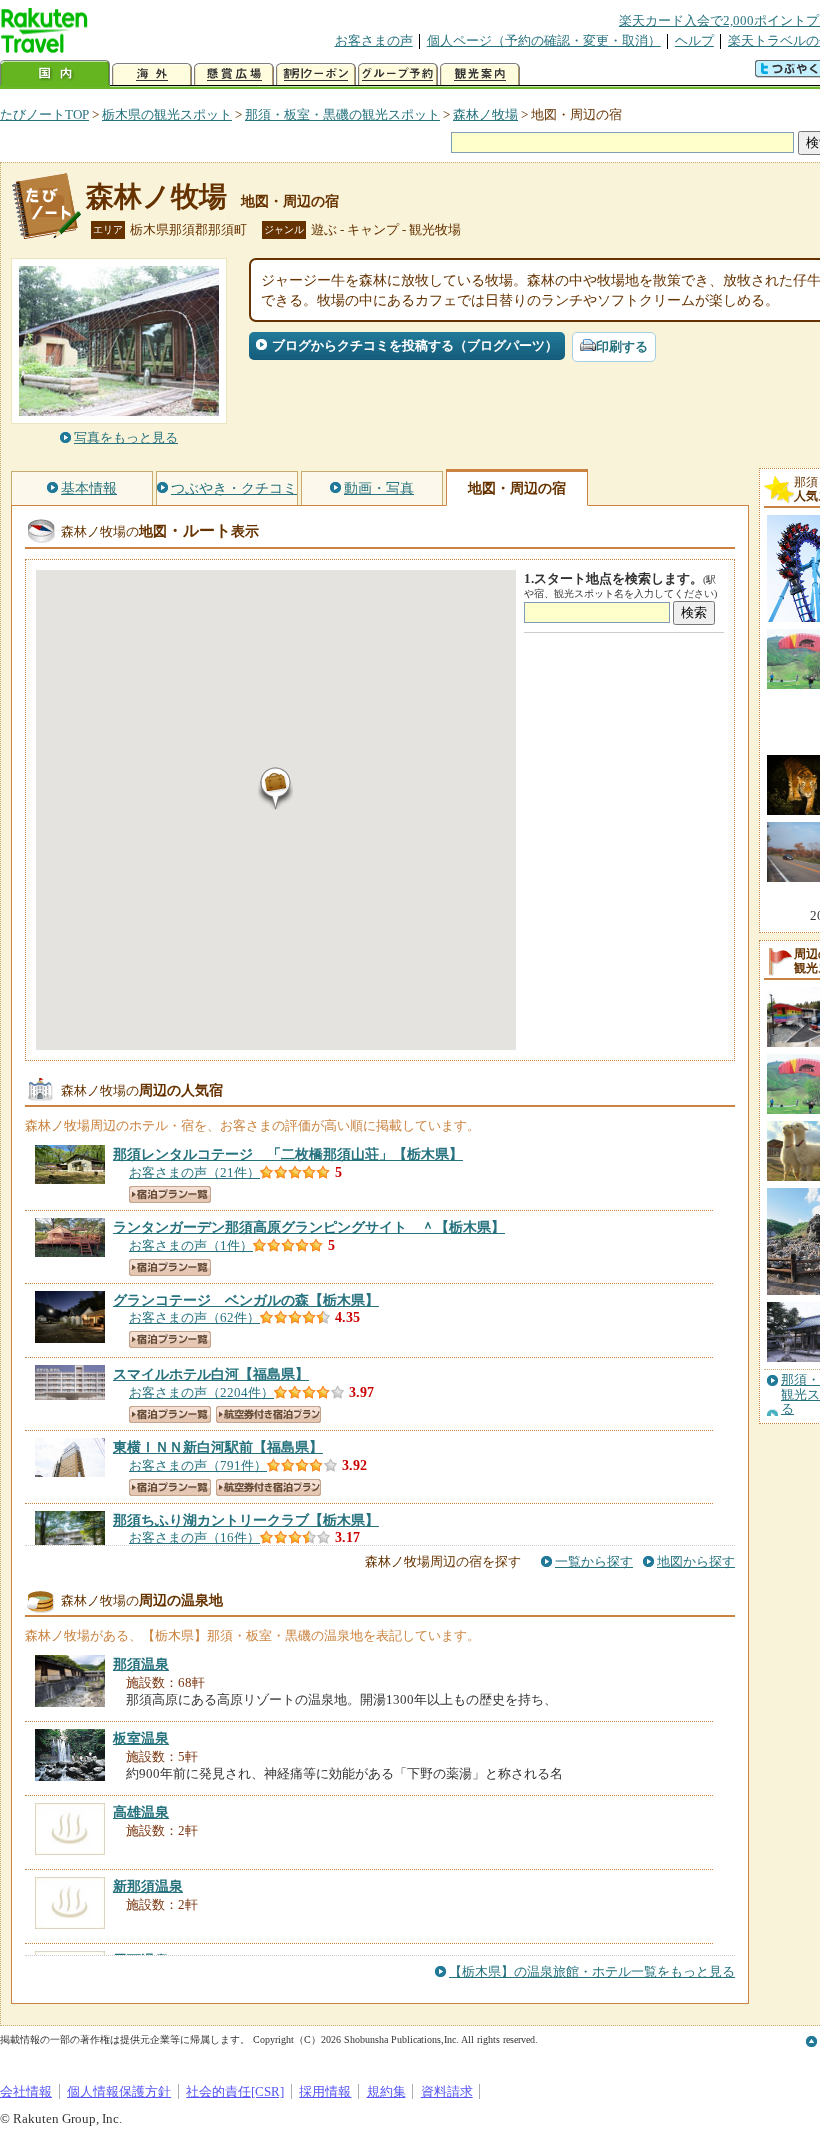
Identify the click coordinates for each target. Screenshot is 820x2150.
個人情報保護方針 (119, 2091)
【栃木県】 (288, 1154)
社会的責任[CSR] (235, 2091)
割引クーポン (316, 74)
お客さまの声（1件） (191, 1245)
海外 (152, 74)
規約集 (386, 2091)
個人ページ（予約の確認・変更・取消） (544, 40)
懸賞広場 (234, 74)
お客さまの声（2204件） (201, 1392)
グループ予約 (398, 74)
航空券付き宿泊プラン (268, 1414)
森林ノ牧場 (485, 114)
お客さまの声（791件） (198, 1465)
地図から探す (696, 1561)
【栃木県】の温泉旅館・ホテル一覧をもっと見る (592, 1971)
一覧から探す (594, 1561)
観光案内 (480, 74)
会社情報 (26, 2091)
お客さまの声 (374, 40)
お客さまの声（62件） (194, 1317)
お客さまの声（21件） (194, 1172)
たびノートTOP (44, 114)
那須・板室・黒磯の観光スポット (342, 114)
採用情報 (325, 2091)
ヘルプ (694, 40)
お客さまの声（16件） (194, 1537)
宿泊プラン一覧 (170, 1194)
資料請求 (447, 2091)
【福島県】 (211, 1374)
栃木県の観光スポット (167, 114)
